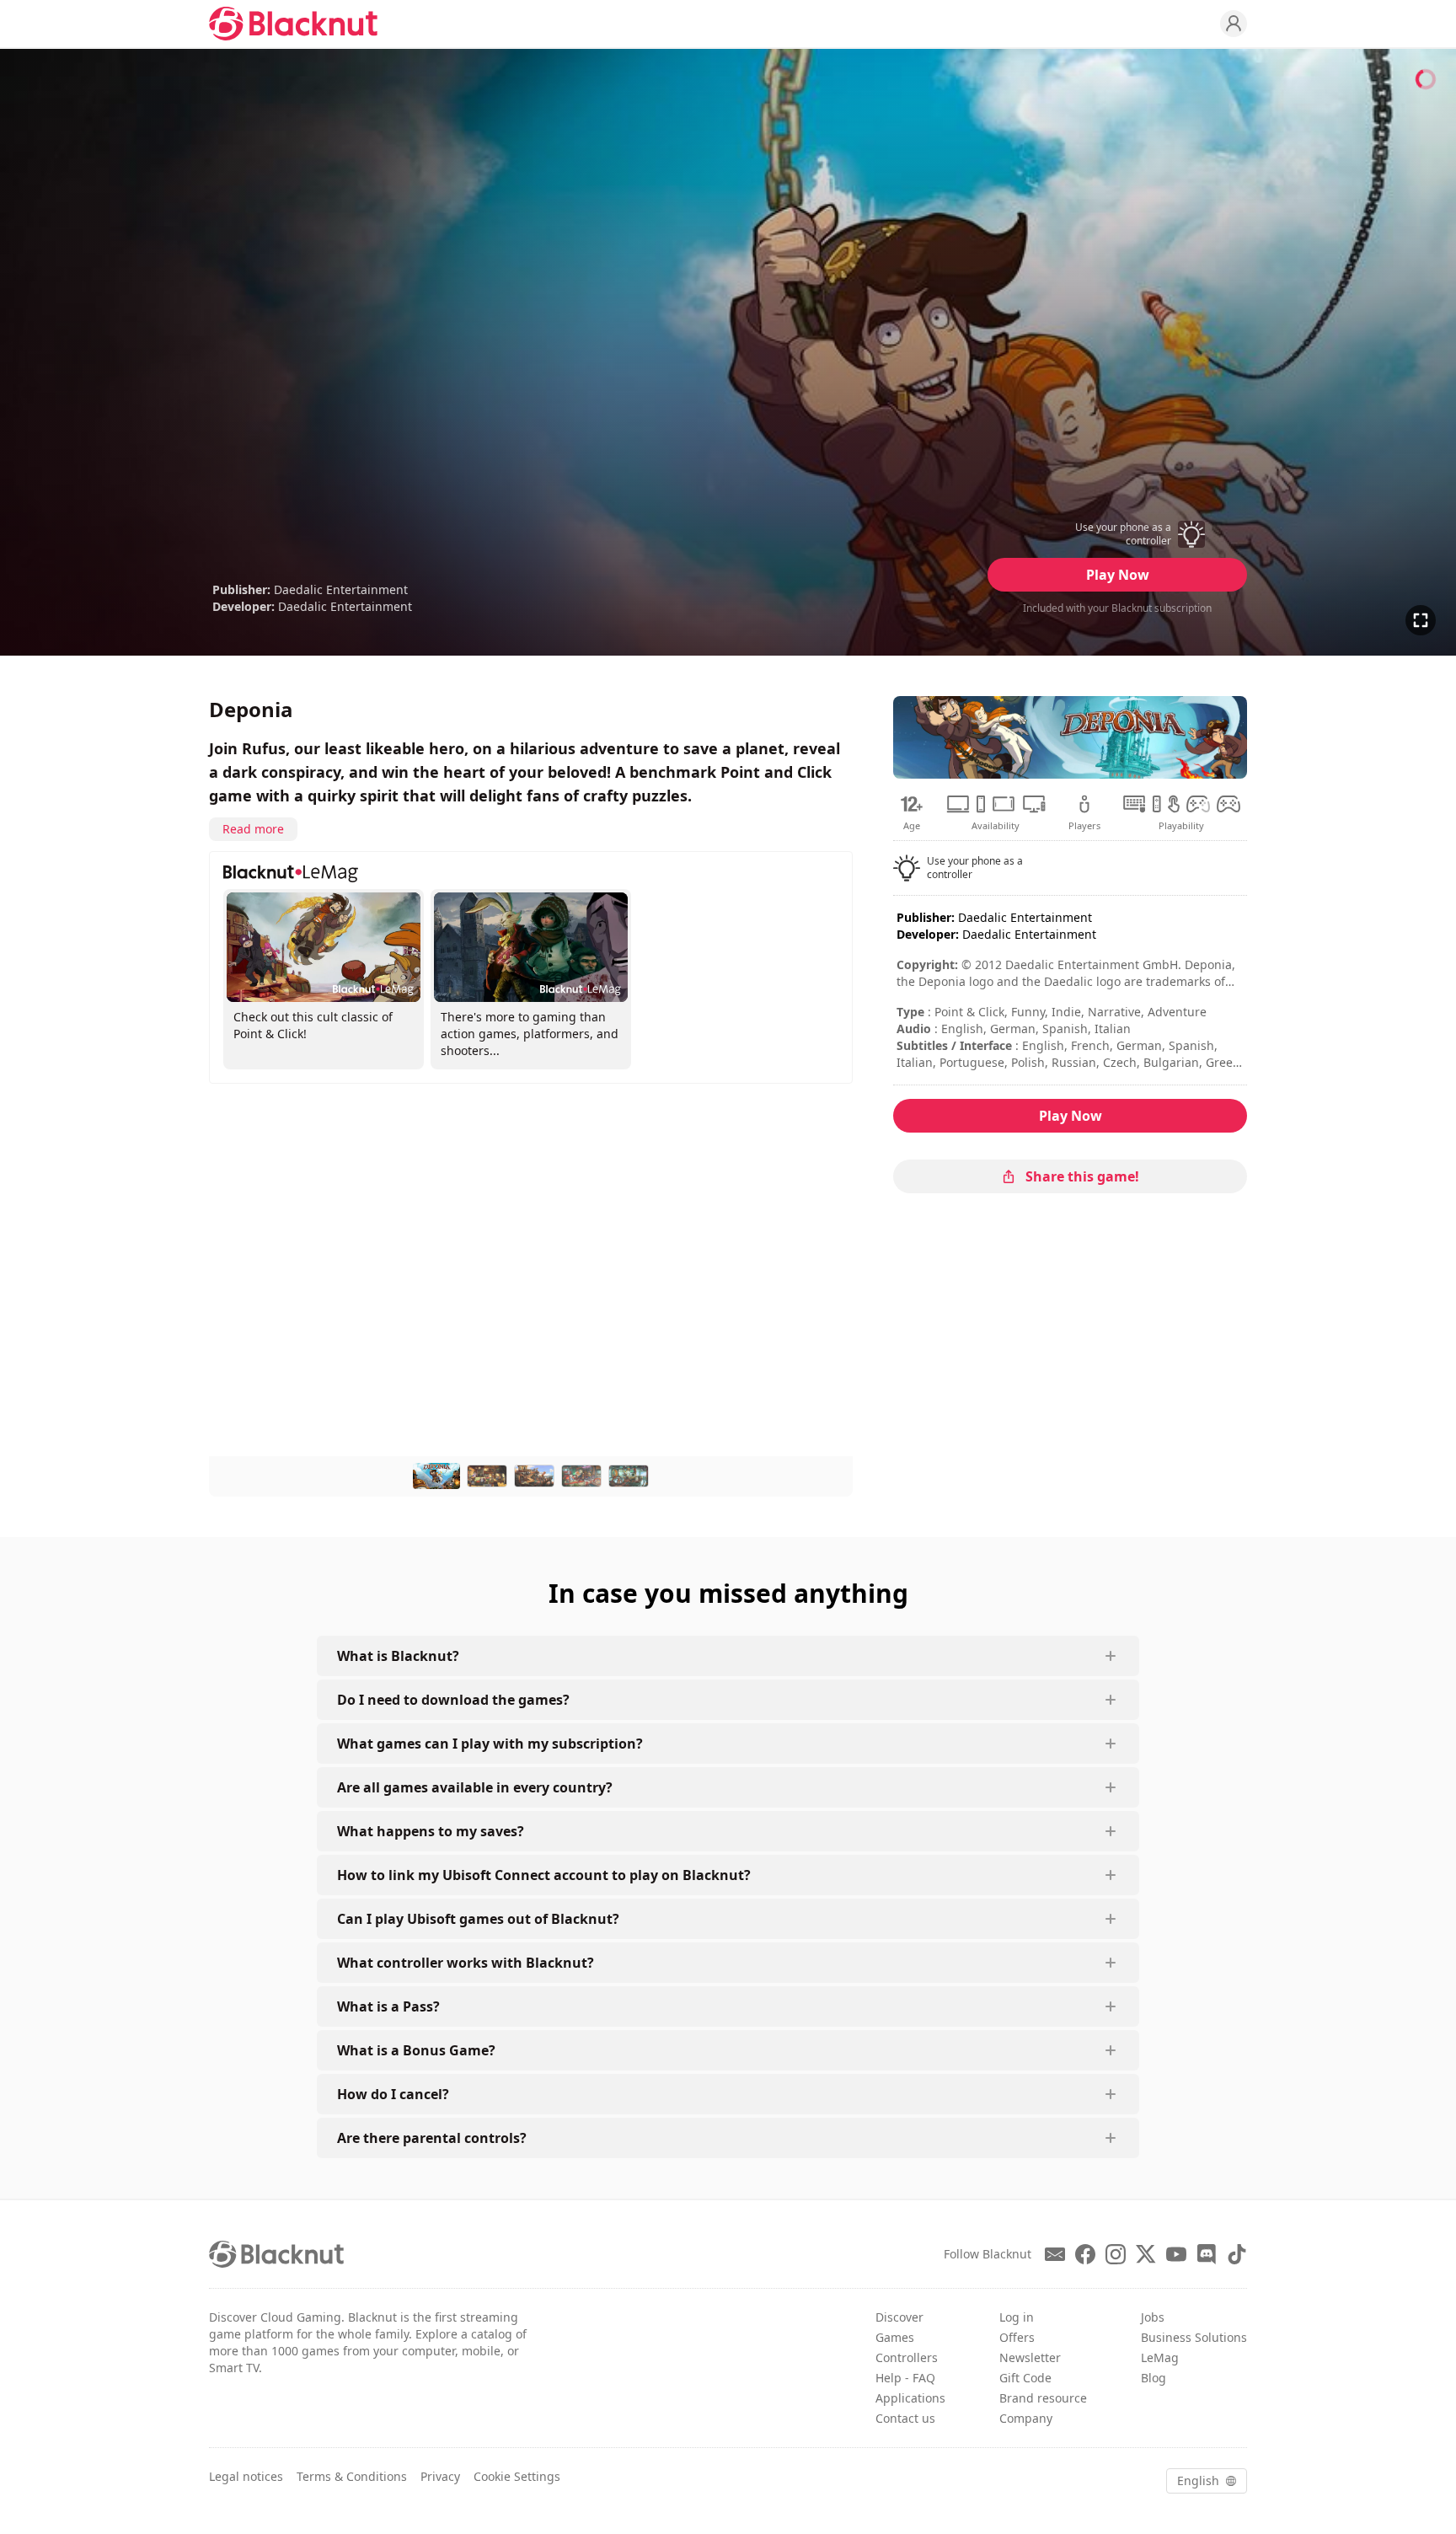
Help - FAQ (905, 2378)
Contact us (905, 2418)
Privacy (440, 2476)
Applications (910, 2398)
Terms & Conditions (352, 2476)
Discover (899, 2317)
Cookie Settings (517, 2476)
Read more (253, 829)
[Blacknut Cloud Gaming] (293, 24)
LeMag (1160, 2357)
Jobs (1153, 2317)
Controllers (907, 2357)
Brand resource (1043, 2398)
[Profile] (1234, 24)
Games (895, 2337)
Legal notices (246, 2476)
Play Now (1118, 575)
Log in (1017, 2317)
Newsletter (1030, 2357)
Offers (1017, 2337)
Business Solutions (1194, 2337)
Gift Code (1025, 2378)
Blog (1154, 2378)
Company (1026, 2418)
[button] (1117, 534)
